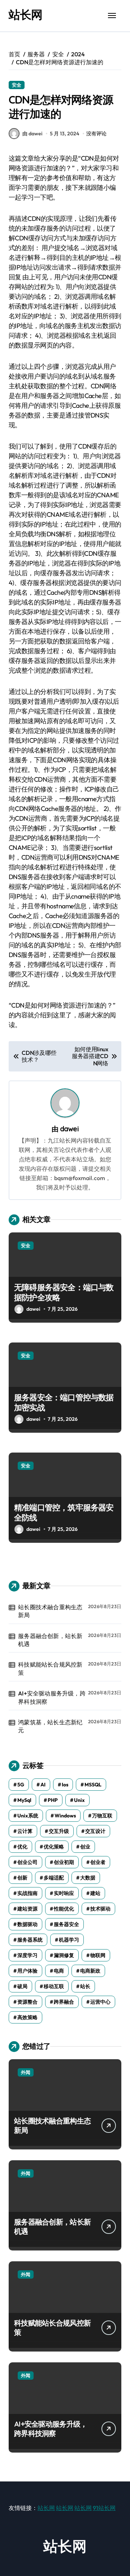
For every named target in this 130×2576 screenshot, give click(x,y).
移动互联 (54, 1986)
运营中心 (100, 2002)
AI (43, 1785)
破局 (22, 1986)
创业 (85, 1847)
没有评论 (96, 134)
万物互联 (102, 1816)
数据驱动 (27, 1924)
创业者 (98, 1862)
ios (65, 1785)
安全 (17, 85)
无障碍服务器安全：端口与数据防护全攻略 (64, 1293)
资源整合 (27, 2002)
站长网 (25, 14)
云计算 (25, 1831)
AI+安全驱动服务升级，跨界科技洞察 (52, 1697)
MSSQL (93, 1785)
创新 (22, 1878)
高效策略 (27, 2017)
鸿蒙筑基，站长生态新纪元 (50, 1726)
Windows (65, 1816)
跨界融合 (64, 2002)
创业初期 (64, 1862)
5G (21, 1785)
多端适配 (54, 1878)
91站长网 (104, 2508)
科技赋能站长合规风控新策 (50, 1668)
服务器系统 (30, 1940)
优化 (22, 1847)
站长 (85, 1986)
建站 (95, 1893)
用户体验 (27, 1971)
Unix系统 (28, 1816)
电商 (59, 1971)
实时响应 (64, 1893)
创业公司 (27, 1862)
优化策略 (54, 1847)
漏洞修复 (64, 1955)
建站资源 (27, 1909)
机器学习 (69, 1940)
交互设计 (95, 1831)
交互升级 (59, 1831)
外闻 (26, 2072)
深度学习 (27, 1955)
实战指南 (27, 1893)
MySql (24, 1800)
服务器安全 (66, 1924)
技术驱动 (100, 1909)
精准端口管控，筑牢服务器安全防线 (64, 1513)
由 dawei (32, 134)
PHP (53, 1800)
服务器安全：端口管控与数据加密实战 (64, 1403)
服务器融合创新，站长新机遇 (50, 1640)
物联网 (98, 1955)
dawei (69, 1129)
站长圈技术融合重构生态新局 (50, 1611)
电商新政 (90, 1971)
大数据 (88, 1878)
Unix (79, 1800)
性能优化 (64, 1909)
